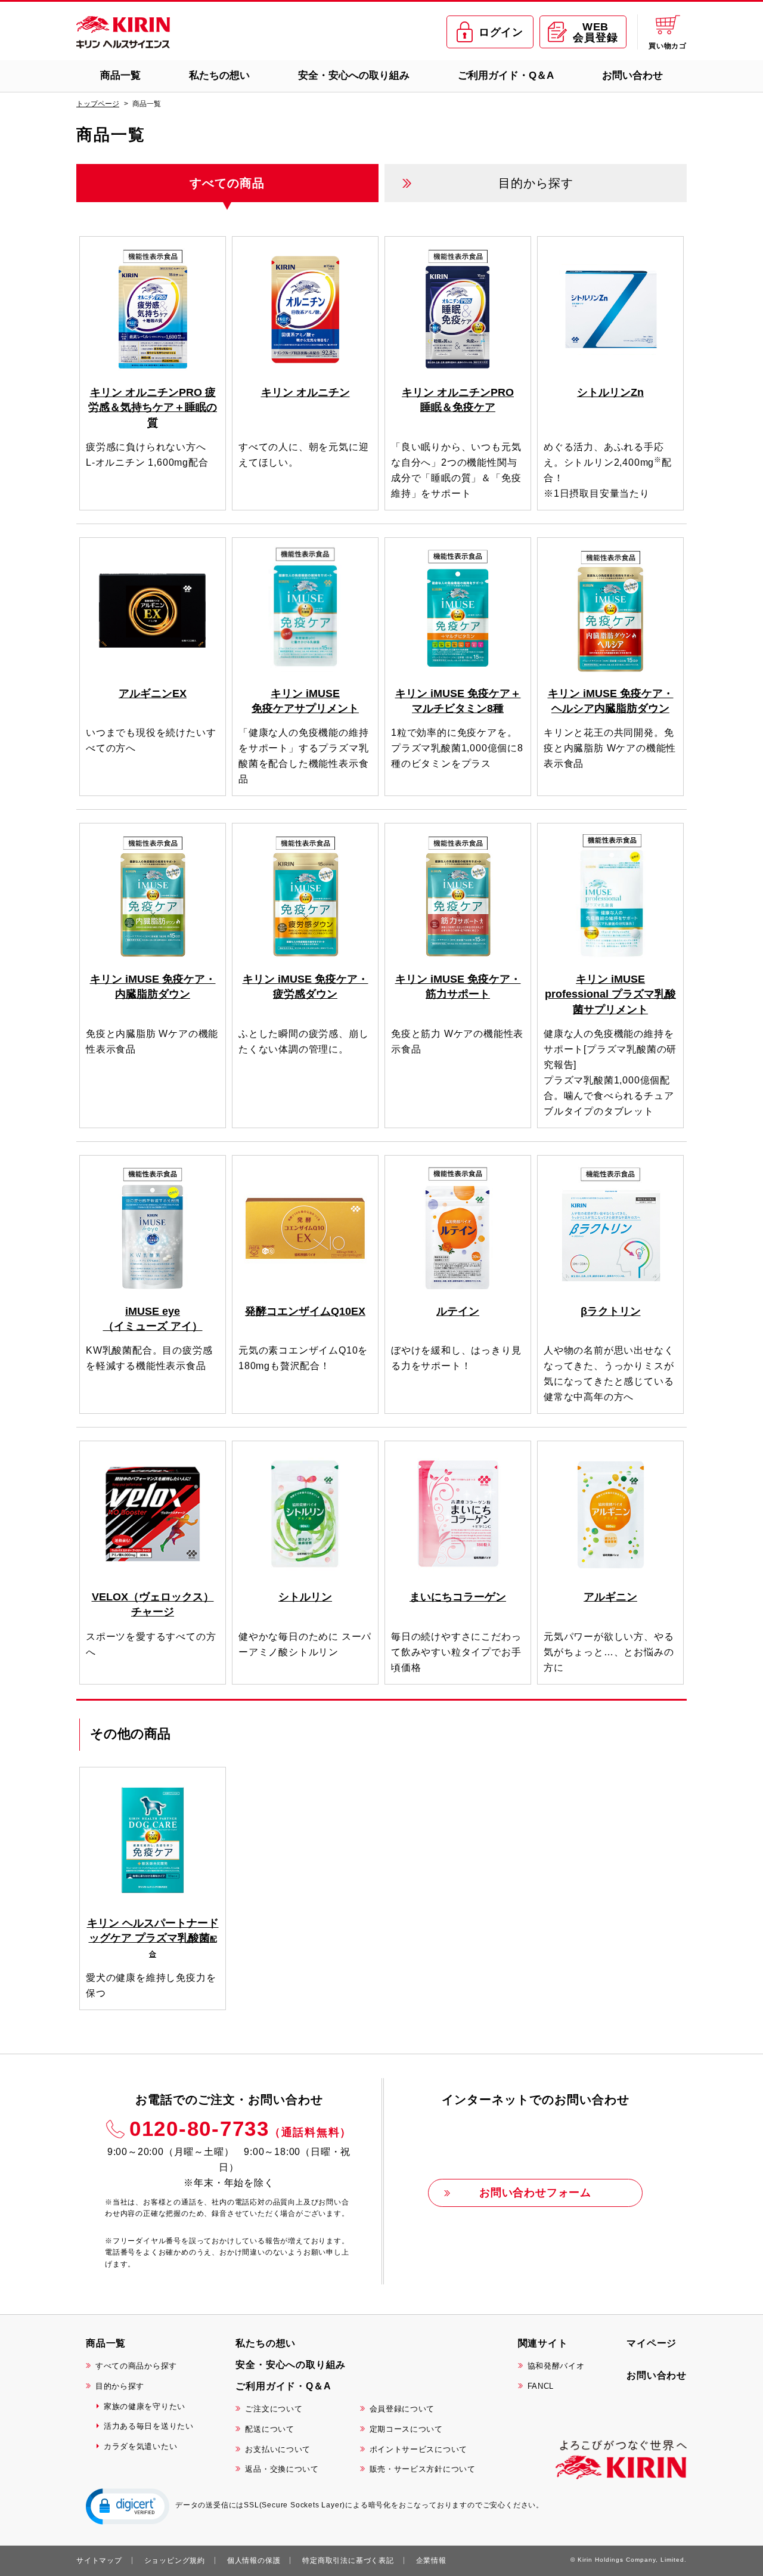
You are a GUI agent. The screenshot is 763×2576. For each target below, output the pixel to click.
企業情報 (431, 2560)
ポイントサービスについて (418, 2449)
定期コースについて (406, 2429)
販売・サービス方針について (423, 2469)
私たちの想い (219, 75)
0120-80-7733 (241, 2128)
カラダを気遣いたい (140, 2446)
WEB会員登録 (595, 32)
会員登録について (402, 2409)
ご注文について (274, 2409)
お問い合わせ (632, 75)
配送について (269, 2429)
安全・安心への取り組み (354, 75)
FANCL (541, 2386)
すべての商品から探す (136, 2366)
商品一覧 (120, 75)
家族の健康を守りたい (145, 2406)
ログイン (501, 32)
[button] (128, 2506)
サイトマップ (99, 2560)
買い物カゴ (668, 46)
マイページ (652, 2343)
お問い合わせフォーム (535, 2193)
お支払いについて (278, 2449)
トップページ (98, 104)
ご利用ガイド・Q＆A (506, 75)
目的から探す (120, 2386)
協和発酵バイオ (556, 2366)
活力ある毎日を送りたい (149, 2426)
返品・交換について (282, 2469)
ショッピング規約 (175, 2560)
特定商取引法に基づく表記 (348, 2560)
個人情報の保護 (254, 2560)
